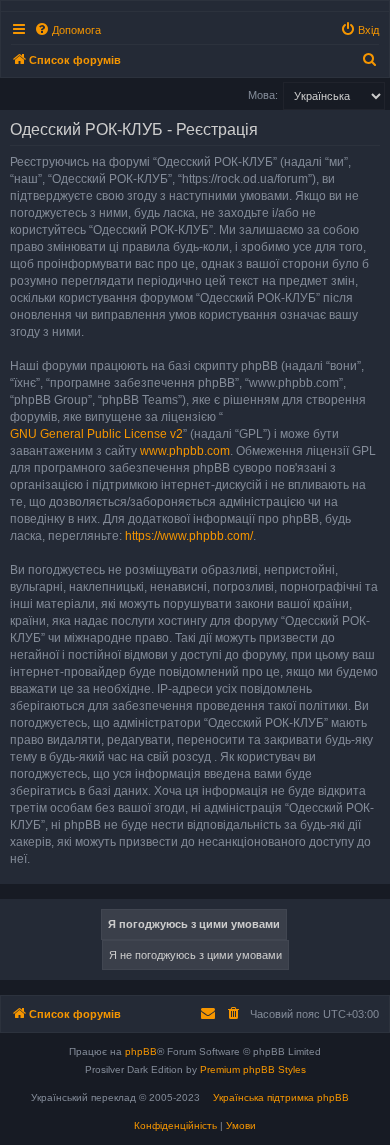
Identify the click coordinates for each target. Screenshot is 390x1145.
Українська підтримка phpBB (281, 1097)
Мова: (263, 95)
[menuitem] (67, 30)
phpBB (141, 1051)
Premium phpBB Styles (253, 1069)
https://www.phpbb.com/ (189, 536)
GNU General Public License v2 (96, 434)
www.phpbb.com (185, 451)
